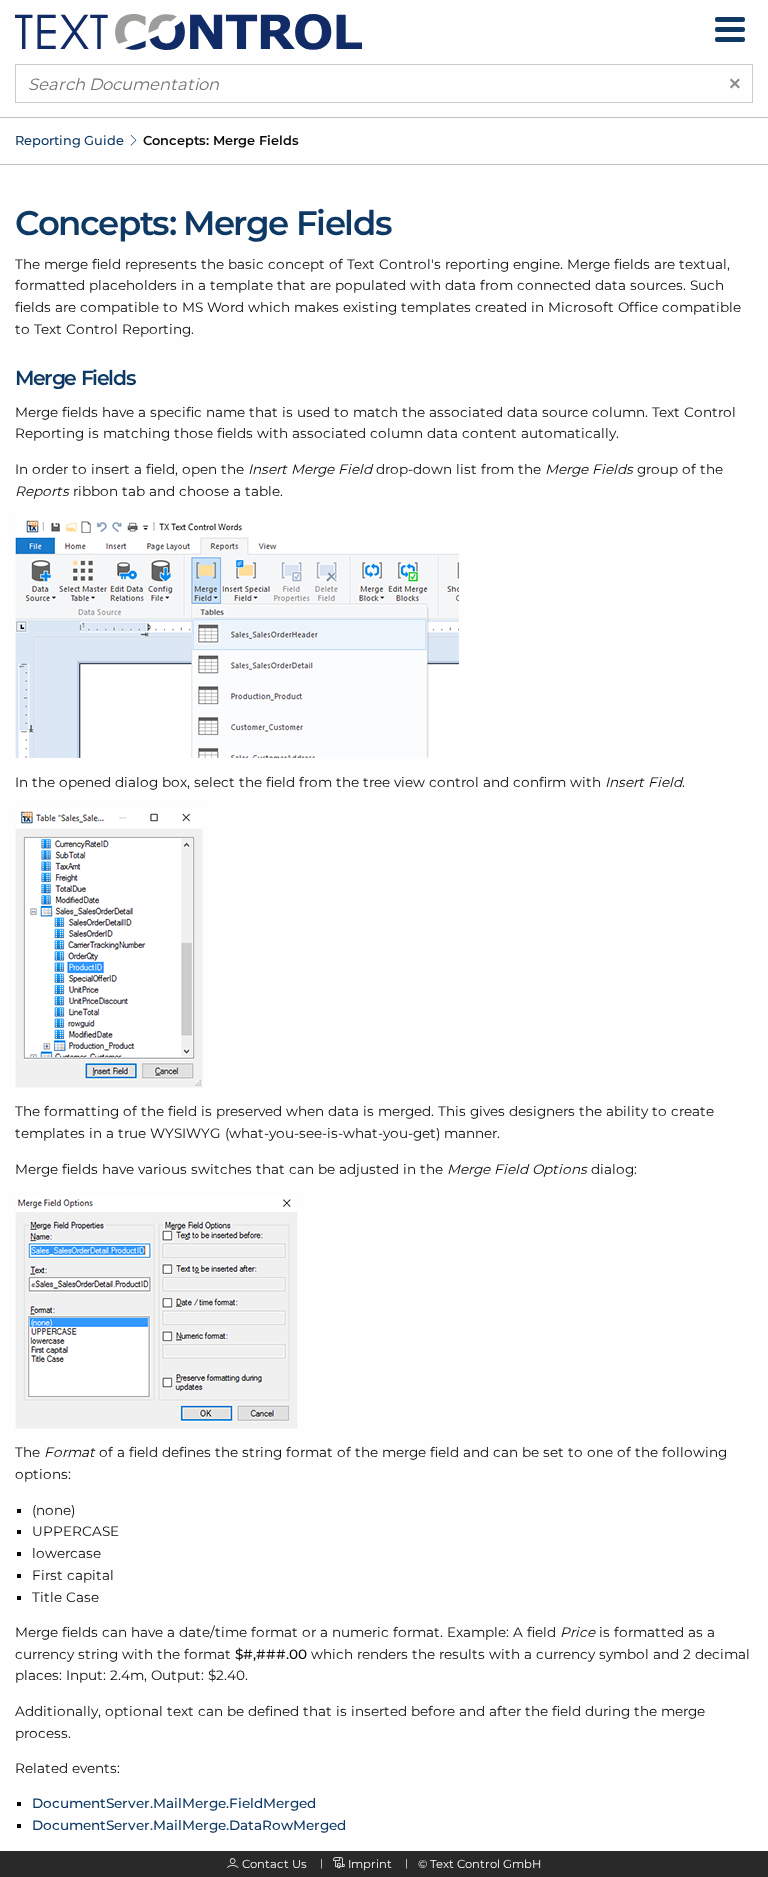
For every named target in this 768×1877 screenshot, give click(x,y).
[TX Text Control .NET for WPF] (188, 31)
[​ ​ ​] (730, 29)
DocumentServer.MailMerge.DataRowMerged (189, 1825)
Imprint (370, 1864)
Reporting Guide (69, 140)
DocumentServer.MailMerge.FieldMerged (174, 1803)
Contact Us (274, 1864)
